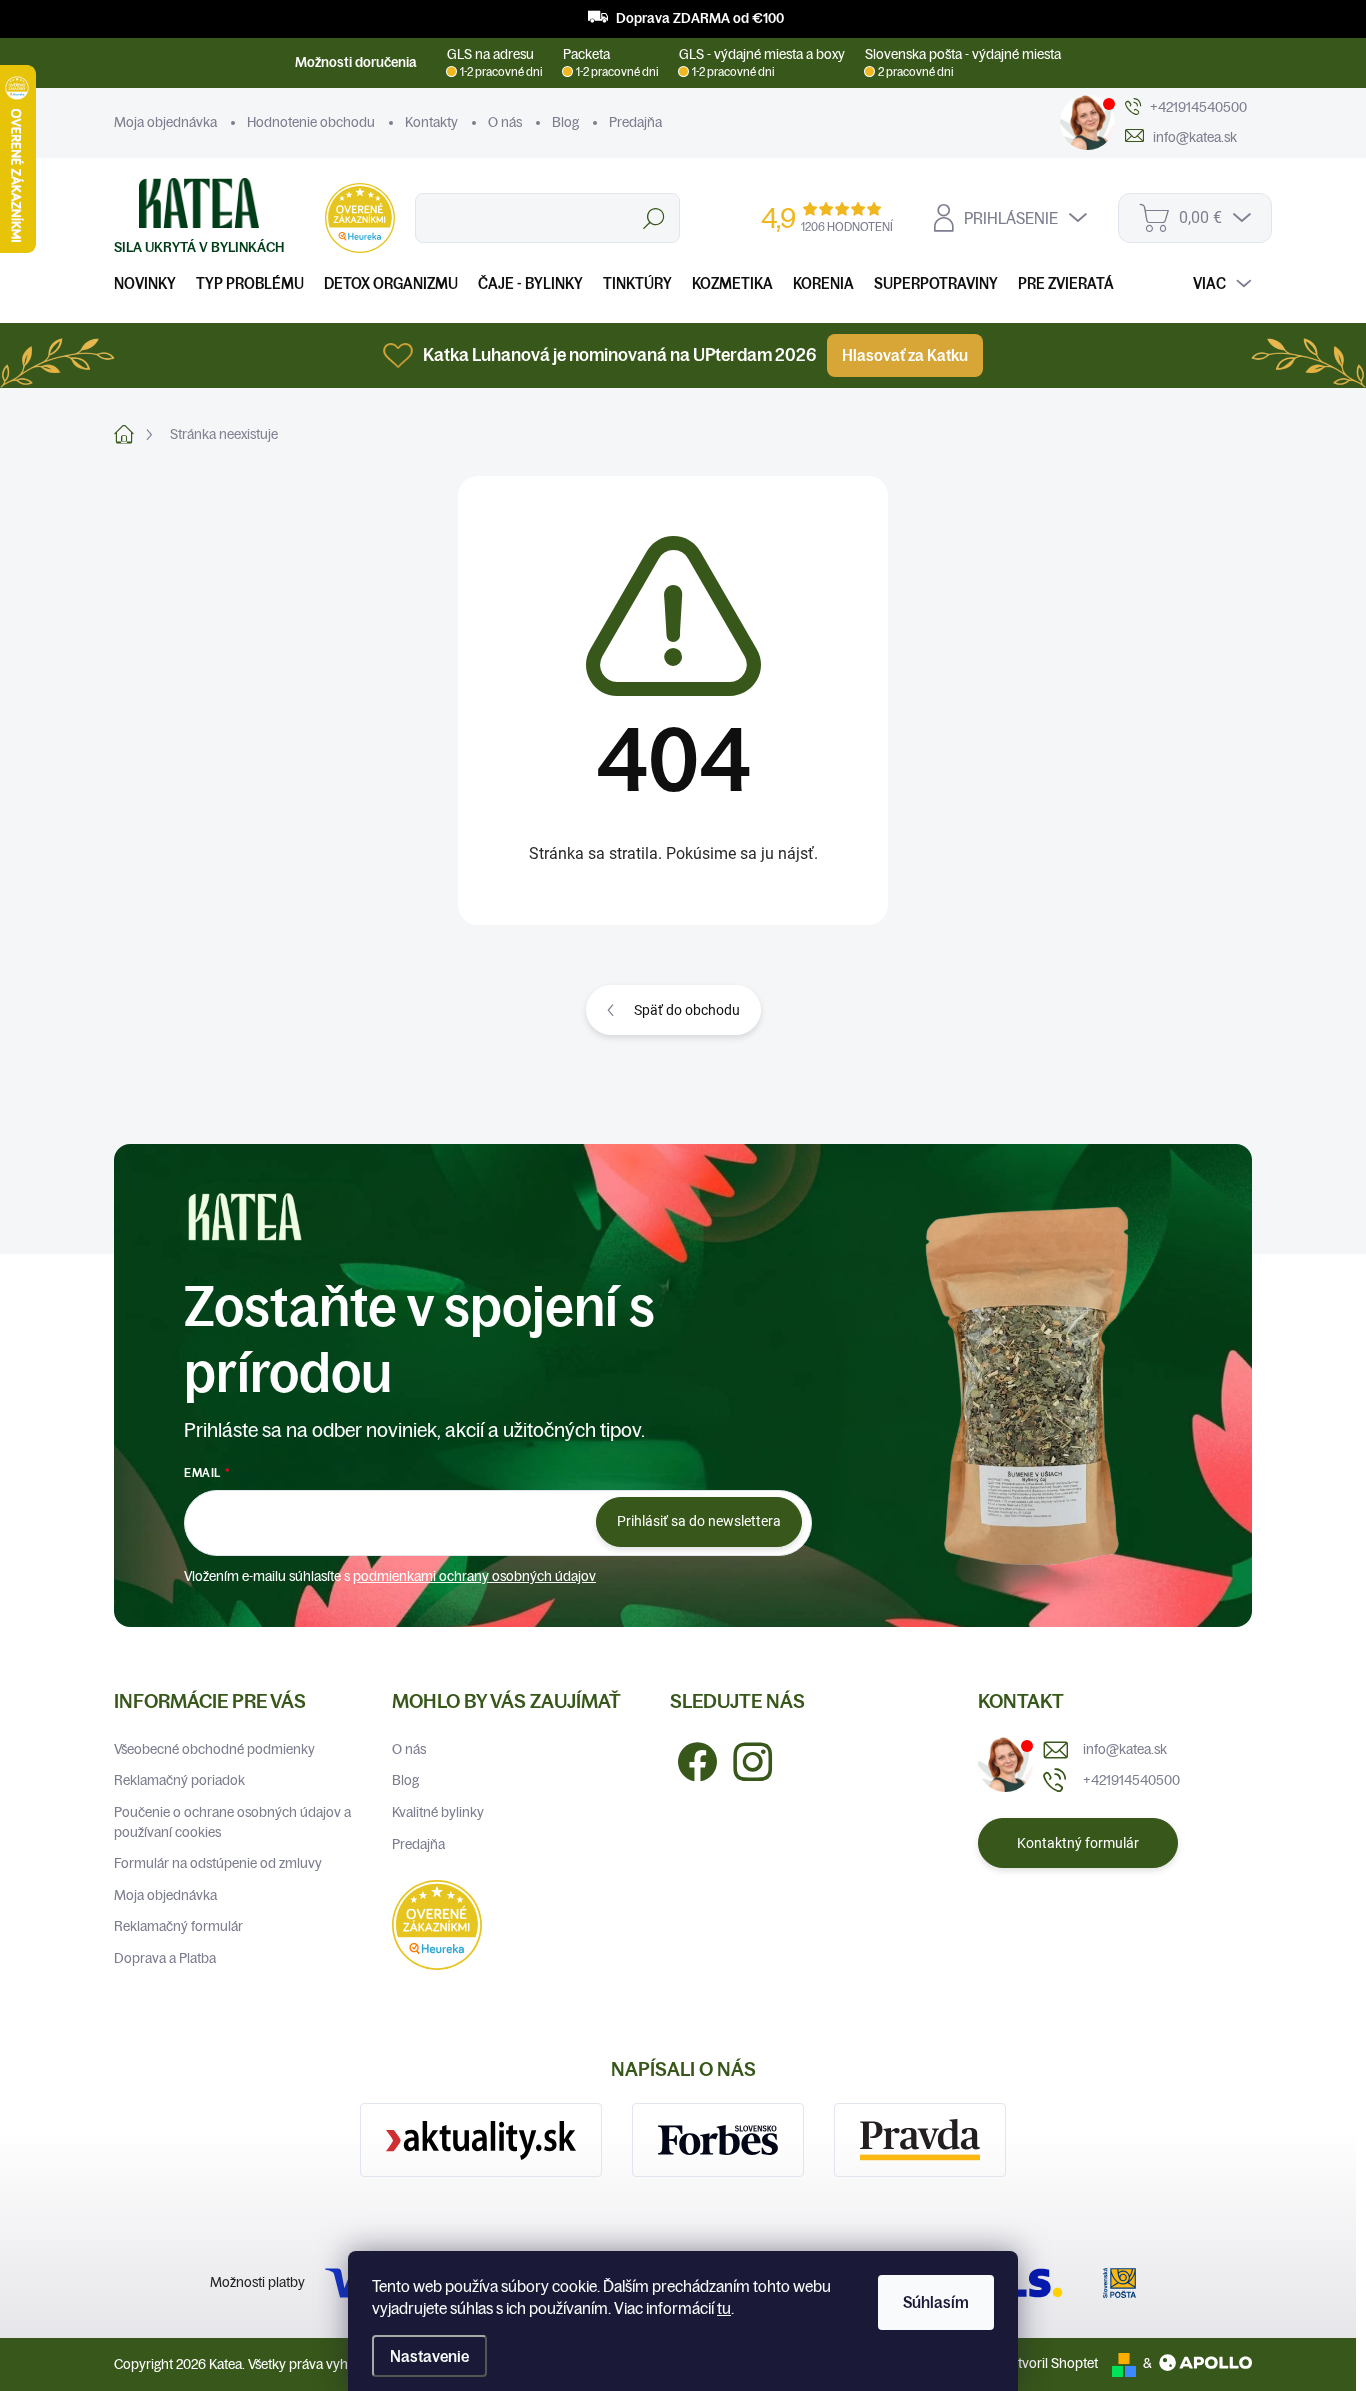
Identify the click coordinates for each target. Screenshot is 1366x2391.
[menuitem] (150, 283)
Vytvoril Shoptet (1050, 2363)
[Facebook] (690, 1759)
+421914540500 (1131, 1780)
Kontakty (431, 122)
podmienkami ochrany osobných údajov (474, 1576)
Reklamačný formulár (178, 1926)
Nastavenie (429, 2356)
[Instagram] (745, 1759)
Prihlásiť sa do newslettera (699, 1521)
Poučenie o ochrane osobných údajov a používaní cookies (232, 1822)
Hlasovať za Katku (905, 355)
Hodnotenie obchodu (311, 122)
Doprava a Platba (165, 1958)
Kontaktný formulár (1078, 1843)
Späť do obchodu (687, 1010)
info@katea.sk (1125, 1749)
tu (724, 2308)
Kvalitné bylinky (438, 1812)
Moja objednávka (165, 122)
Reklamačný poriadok (179, 1780)
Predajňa (635, 122)
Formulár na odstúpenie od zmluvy (218, 1863)
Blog (565, 122)
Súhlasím (936, 2302)
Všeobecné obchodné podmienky (214, 1749)
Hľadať (653, 218)
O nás (505, 122)
